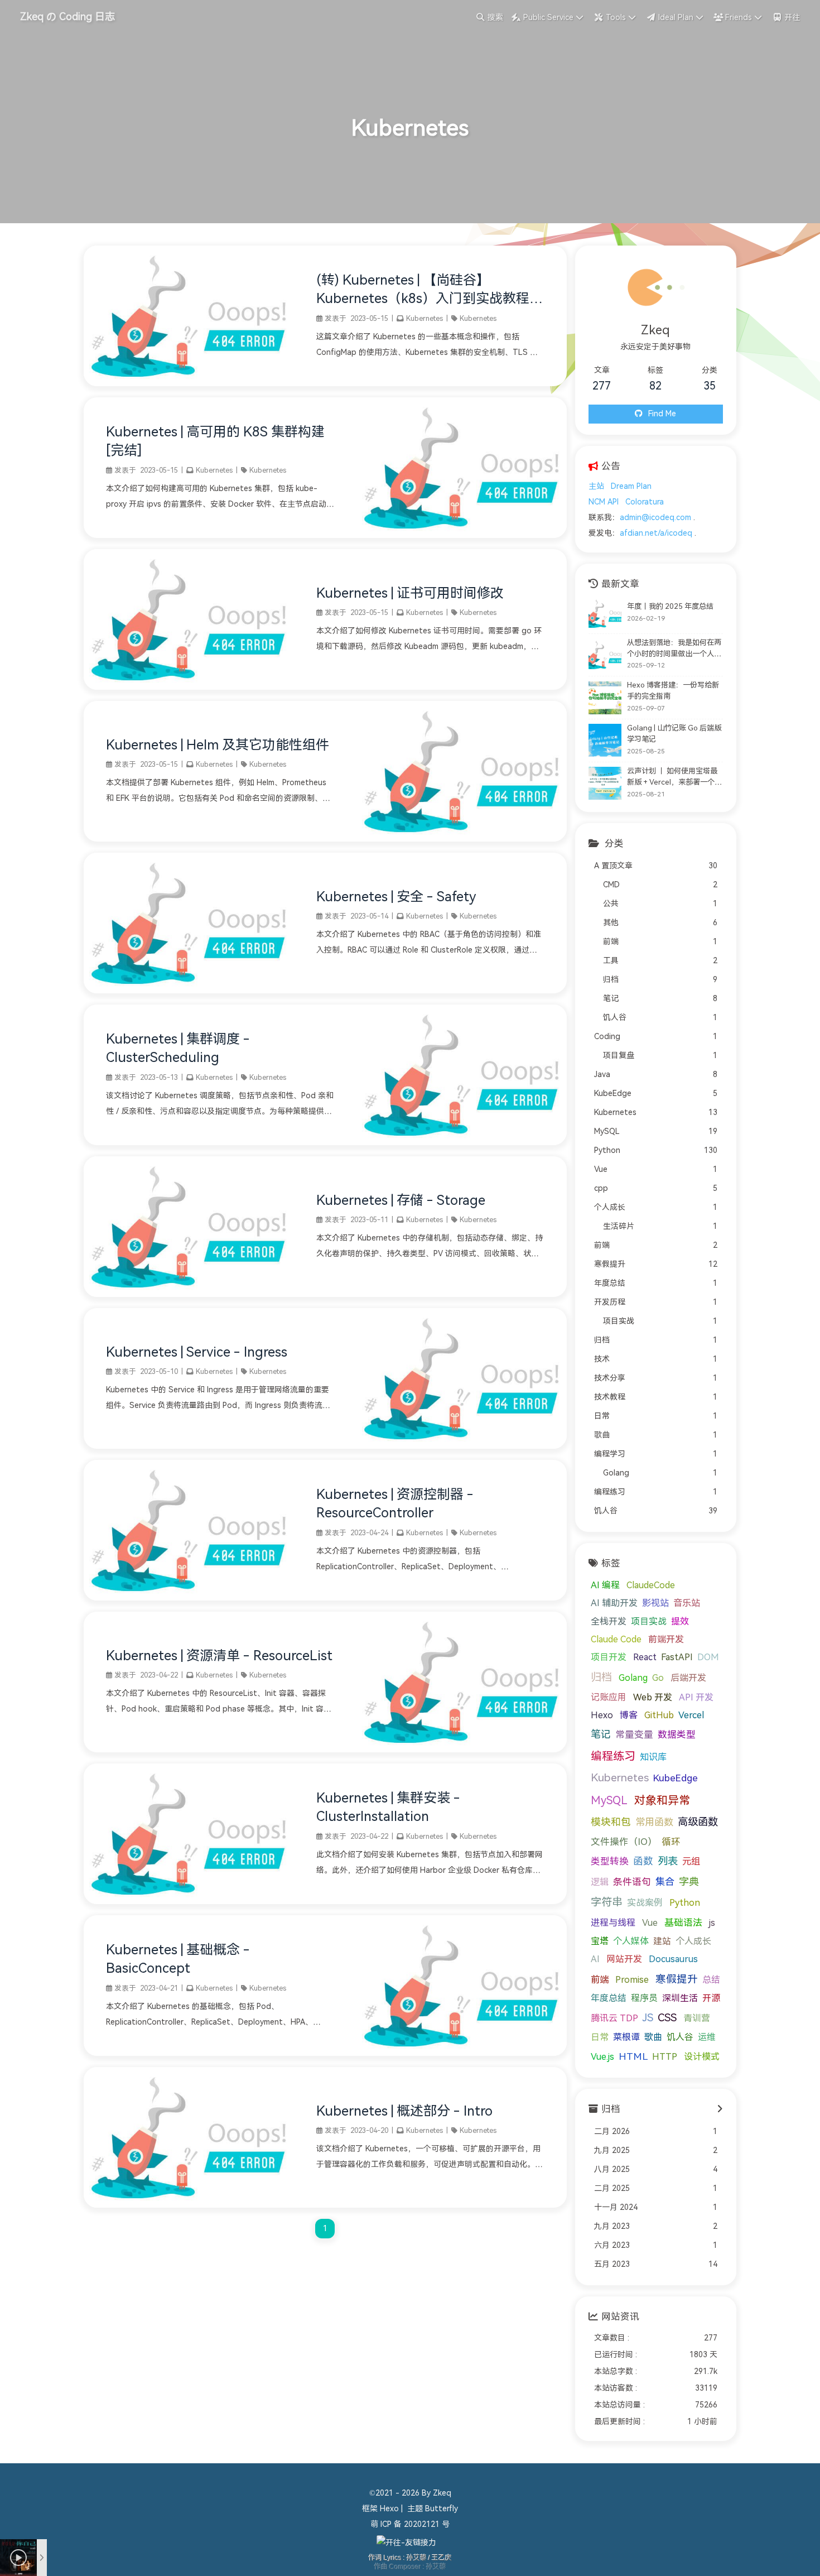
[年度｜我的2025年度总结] (605, 614)
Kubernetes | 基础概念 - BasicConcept (178, 1959)
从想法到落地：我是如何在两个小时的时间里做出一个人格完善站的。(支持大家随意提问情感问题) (674, 649)
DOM (708, 1657)
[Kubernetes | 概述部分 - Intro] (189, 2205)
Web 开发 (653, 1697)
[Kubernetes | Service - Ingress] (462, 1446)
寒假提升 (677, 1979)
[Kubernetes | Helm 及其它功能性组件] (462, 839)
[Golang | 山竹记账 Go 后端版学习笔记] (605, 740)
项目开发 (609, 1657)
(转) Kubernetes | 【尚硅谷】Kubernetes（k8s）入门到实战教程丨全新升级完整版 (430, 291)
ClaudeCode (651, 1585)
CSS (667, 2018)
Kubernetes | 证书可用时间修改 (410, 593)
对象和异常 (662, 1800)
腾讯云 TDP (614, 2018)
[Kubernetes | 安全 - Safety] (189, 991)
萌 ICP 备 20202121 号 (410, 2524)
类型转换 (610, 1861)
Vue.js (602, 2057)
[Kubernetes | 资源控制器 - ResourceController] (189, 1598)
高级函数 (698, 1822)
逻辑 (600, 1882)
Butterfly (442, 2509)
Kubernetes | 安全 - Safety (396, 897)
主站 (596, 486)
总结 (711, 1980)
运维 (707, 2037)
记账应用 (609, 1697)
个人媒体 (631, 1941)
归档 (601, 1677)
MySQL (609, 1800)
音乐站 (687, 1603)
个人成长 (693, 1941)
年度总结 (609, 1998)
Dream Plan (631, 486)
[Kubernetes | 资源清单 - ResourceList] (462, 1750)
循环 (671, 1842)
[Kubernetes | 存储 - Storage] (189, 1294)
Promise (632, 1980)
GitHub (659, 1715)
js (712, 1923)
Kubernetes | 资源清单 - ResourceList (219, 1656)
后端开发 (688, 1678)
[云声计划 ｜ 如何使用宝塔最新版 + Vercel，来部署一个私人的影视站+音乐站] (605, 783)
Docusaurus (673, 1959)
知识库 (653, 1757)
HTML (633, 2056)
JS (648, 2018)
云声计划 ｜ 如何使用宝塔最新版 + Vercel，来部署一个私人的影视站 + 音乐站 (674, 777)
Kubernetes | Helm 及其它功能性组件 (218, 745)
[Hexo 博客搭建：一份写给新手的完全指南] (605, 698)
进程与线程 (613, 1923)
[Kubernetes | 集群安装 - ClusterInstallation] (189, 1902)
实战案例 (645, 1903)
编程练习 (613, 1756)
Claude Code (616, 1639)
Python (685, 1903)
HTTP (665, 2057)
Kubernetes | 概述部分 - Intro (404, 2111)
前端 (600, 1980)
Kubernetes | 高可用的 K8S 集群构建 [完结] (215, 441)
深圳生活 (680, 1998)
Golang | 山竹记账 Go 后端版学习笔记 (674, 734)
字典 (689, 1882)
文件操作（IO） (624, 1842)
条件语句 (632, 1882)
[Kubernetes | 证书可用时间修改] (189, 687)
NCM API (604, 502)
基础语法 (683, 1923)
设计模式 (702, 2057)
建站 (662, 1941)
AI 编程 (605, 1585)
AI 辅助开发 (614, 1603)
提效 (680, 1621)
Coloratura (645, 502)
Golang (633, 1678)
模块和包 (611, 1822)
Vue (650, 1923)
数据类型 (677, 1735)
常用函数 (654, 1822)
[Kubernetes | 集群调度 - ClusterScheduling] (462, 1143)
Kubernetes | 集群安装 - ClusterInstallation (388, 1808)
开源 (711, 1998)
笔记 (601, 1734)
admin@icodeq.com (655, 518)
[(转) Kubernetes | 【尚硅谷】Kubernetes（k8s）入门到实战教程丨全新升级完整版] (189, 384)
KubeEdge (676, 1778)
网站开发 (624, 1959)
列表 (668, 1861)
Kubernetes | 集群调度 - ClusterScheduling (178, 1049)
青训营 (697, 2018)
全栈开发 (609, 1621)
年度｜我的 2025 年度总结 (670, 606)
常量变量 (634, 1735)
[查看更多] (720, 2109)
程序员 (644, 1998)
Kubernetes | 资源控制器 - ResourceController (395, 1504)
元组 (691, 1861)
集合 (665, 1882)
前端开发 (666, 1639)
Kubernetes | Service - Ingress (197, 1352)
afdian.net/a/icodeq (656, 533)
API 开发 (696, 1697)
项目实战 (649, 1621)
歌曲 (653, 2037)
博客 (629, 1715)
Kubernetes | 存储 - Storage (401, 1200)
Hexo (602, 1715)
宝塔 (600, 1941)
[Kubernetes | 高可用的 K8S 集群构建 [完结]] (462, 535)
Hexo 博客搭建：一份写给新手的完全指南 (673, 691)
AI (595, 1959)
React (645, 1657)
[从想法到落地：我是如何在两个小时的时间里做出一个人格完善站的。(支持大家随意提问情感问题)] (605, 655)
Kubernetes (425, 319)
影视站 (655, 1603)
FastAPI (677, 1657)
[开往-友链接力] (406, 2543)
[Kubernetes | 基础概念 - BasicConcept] (462, 2053)
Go (658, 1678)
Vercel (691, 1715)
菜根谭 (626, 2037)
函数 (643, 1861)
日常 (600, 2037)
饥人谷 (680, 2037)
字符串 (607, 1902)
